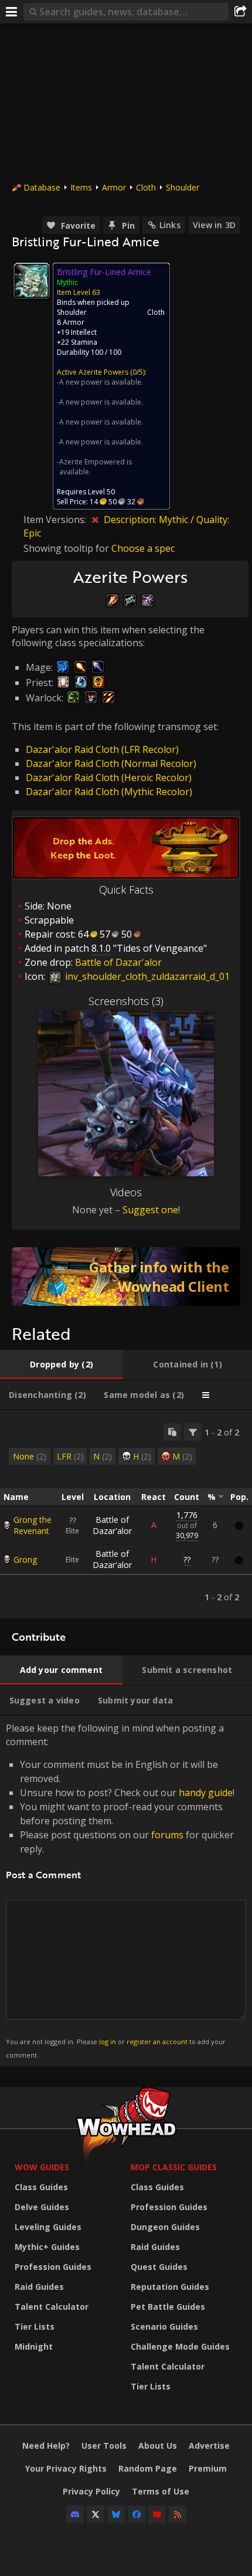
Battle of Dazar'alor (112, 1525)
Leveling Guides (48, 2227)
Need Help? (46, 2446)
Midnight (34, 2346)
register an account (157, 2042)
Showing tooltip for (67, 548)
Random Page (148, 2468)
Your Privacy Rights (66, 2468)
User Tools (104, 2446)
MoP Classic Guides (174, 2167)
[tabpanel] (126, 1514)
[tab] (62, 1365)
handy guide (206, 1793)
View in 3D (214, 225)
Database (42, 187)
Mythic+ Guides (47, 2247)
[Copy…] (172, 1432)
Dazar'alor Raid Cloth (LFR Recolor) (102, 749)
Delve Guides (42, 2207)
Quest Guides (159, 2267)
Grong (25, 1559)
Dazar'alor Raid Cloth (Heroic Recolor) (109, 778)
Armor (114, 187)
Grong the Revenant (33, 1525)
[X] (96, 2514)
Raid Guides (39, 2287)
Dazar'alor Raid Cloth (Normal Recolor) (111, 763)
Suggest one (150, 1210)
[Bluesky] (116, 2514)
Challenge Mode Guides (180, 2346)
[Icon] (32, 281)
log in (108, 2042)
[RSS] (178, 2514)
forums (167, 1835)
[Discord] (75, 2514)
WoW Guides (42, 2167)
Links (170, 225)
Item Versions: (56, 520)
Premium (208, 2468)
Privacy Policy (91, 2491)
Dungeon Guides (165, 2227)
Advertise (209, 2446)
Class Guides (41, 2187)
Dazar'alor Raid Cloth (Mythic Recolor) (109, 792)
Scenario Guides (164, 2326)
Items (81, 187)
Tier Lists (35, 2326)
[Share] (240, 12)
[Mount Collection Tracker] (126, 1277)
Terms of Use (161, 2491)
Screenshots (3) (126, 1001)
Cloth (146, 187)
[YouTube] (157, 2514)
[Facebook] (137, 2514)
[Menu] (12, 12)
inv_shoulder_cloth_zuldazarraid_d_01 (146, 976)
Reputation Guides (170, 2287)
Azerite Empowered (92, 462)
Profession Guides (53, 2267)
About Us (158, 2446)
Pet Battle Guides (168, 2307)
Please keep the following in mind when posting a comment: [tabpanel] (120, 1890)
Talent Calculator (52, 2307)
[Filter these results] (193, 1432)
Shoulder (183, 187)
